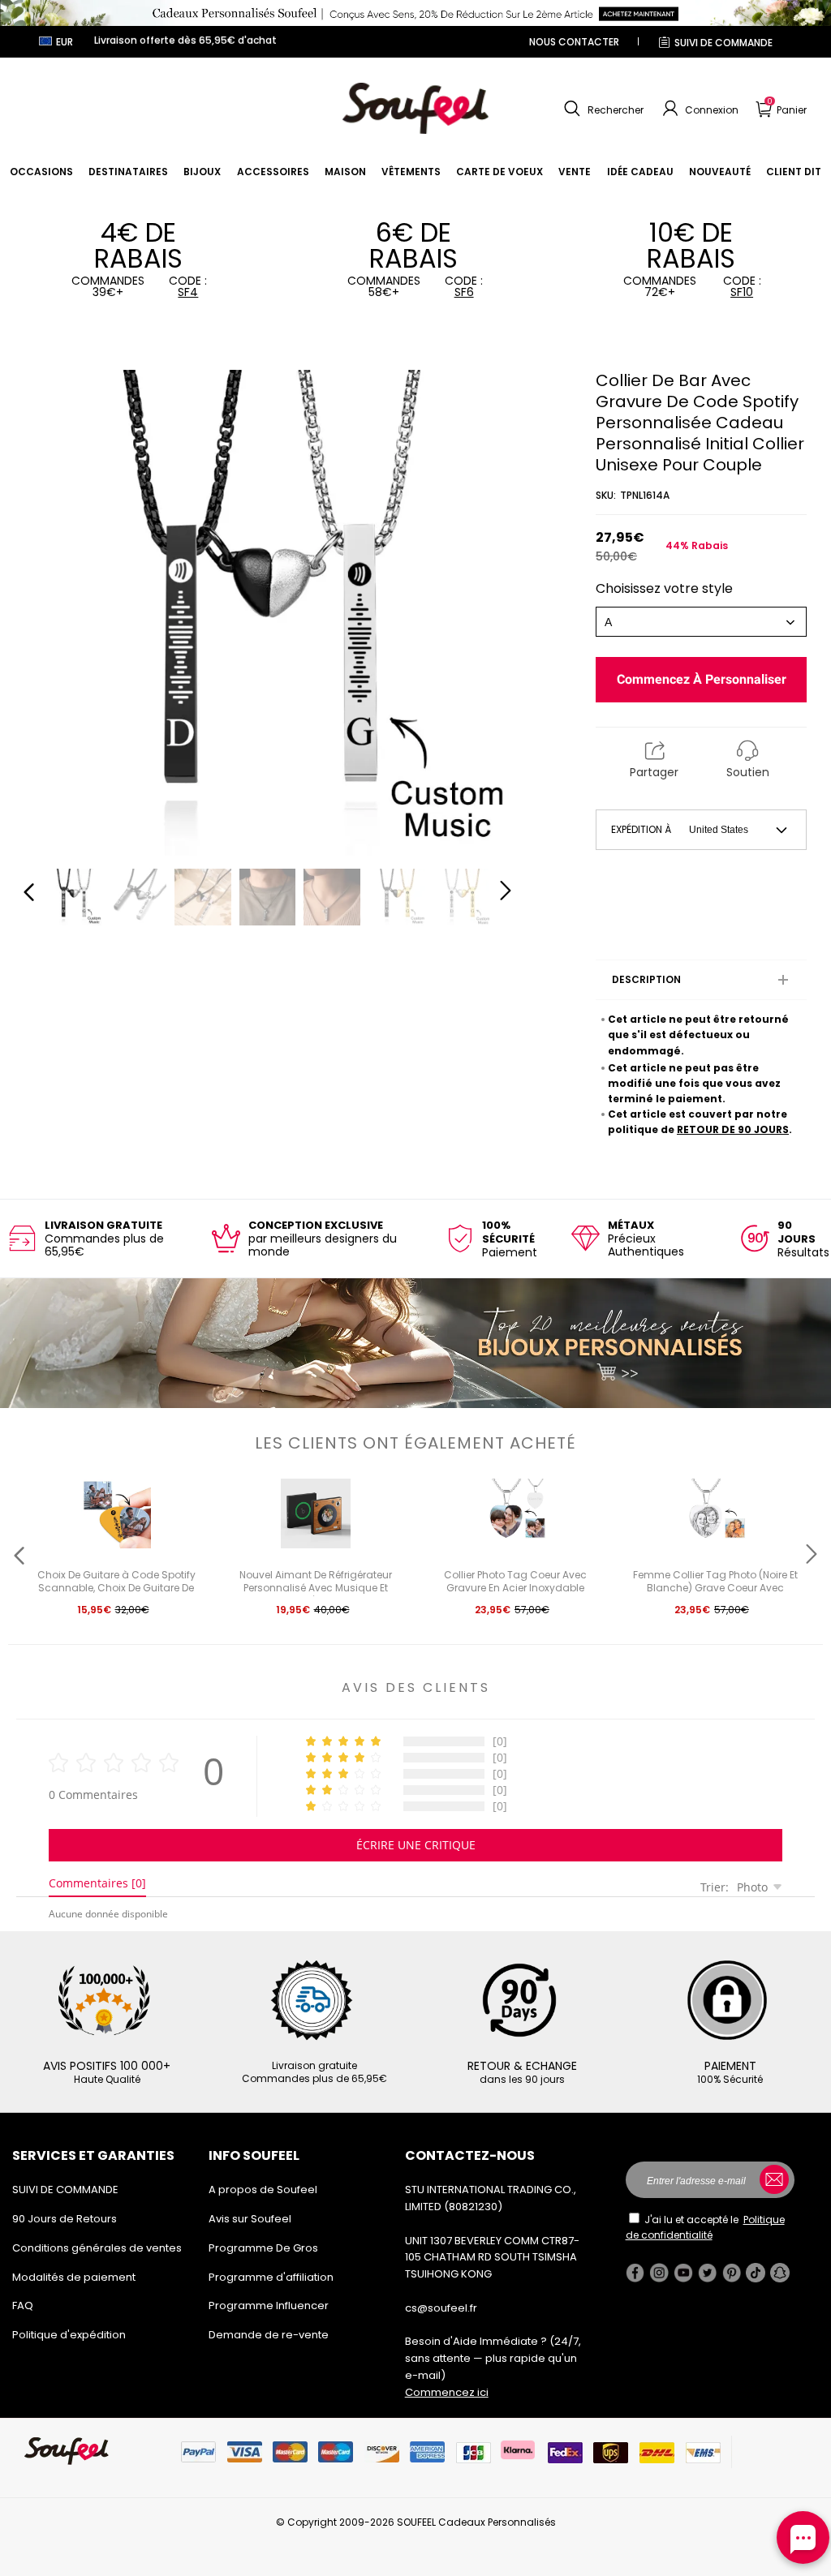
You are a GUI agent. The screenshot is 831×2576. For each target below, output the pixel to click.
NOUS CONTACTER (574, 42)
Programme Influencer (269, 2306)
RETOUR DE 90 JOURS (733, 1129)
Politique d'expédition (69, 2335)
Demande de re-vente (269, 2335)
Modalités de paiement (74, 2277)
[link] (41, 172)
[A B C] (701, 622)
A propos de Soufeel (263, 2190)
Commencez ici (447, 2392)
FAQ (23, 2306)
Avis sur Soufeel (250, 2219)
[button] (602, 109)
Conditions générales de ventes (97, 2248)
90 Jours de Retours (65, 2219)
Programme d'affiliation (271, 2277)
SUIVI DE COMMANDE (723, 43)
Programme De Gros (263, 2248)
